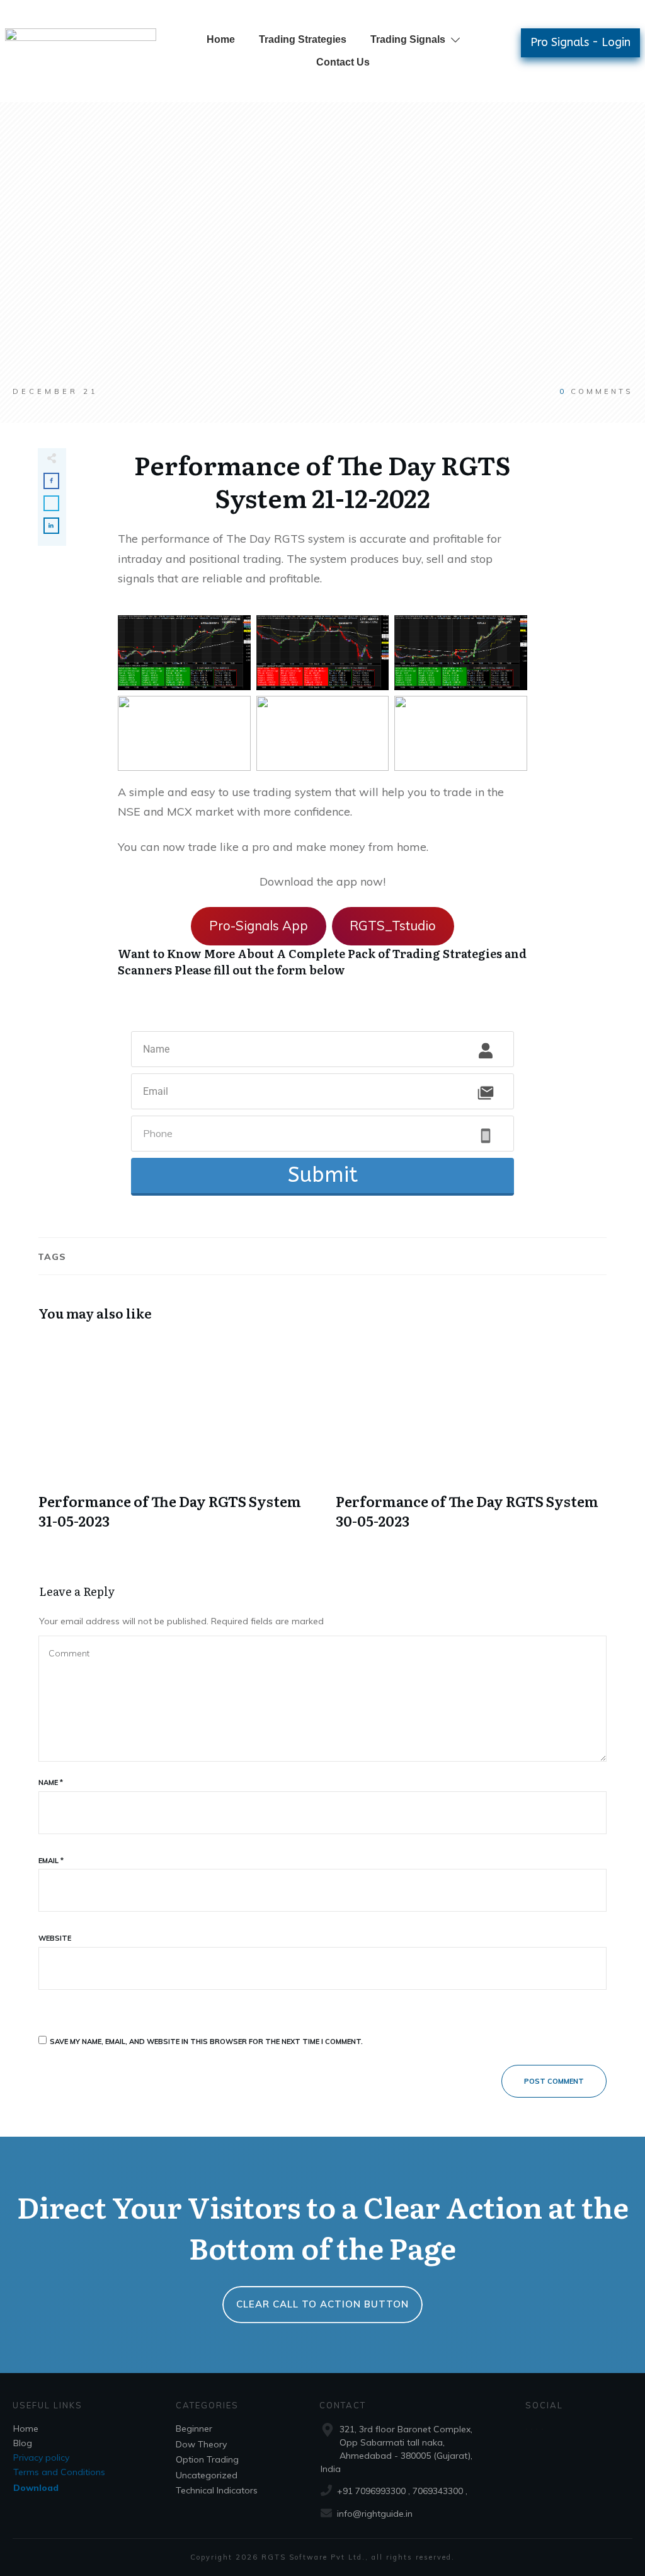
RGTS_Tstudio (393, 926)
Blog (23, 2443)
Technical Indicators (217, 2490)
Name (51, 1782)
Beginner (194, 2429)
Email (51, 1861)
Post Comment (554, 2081)
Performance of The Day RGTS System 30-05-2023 (471, 1440)
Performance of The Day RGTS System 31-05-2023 (174, 1440)
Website (55, 1938)
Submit (323, 1175)
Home (26, 2429)
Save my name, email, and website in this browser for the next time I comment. (206, 2042)
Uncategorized (207, 2475)
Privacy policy (41, 2458)
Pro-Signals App (259, 926)
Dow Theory (201, 2444)
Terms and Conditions (59, 2472)
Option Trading (207, 2459)
